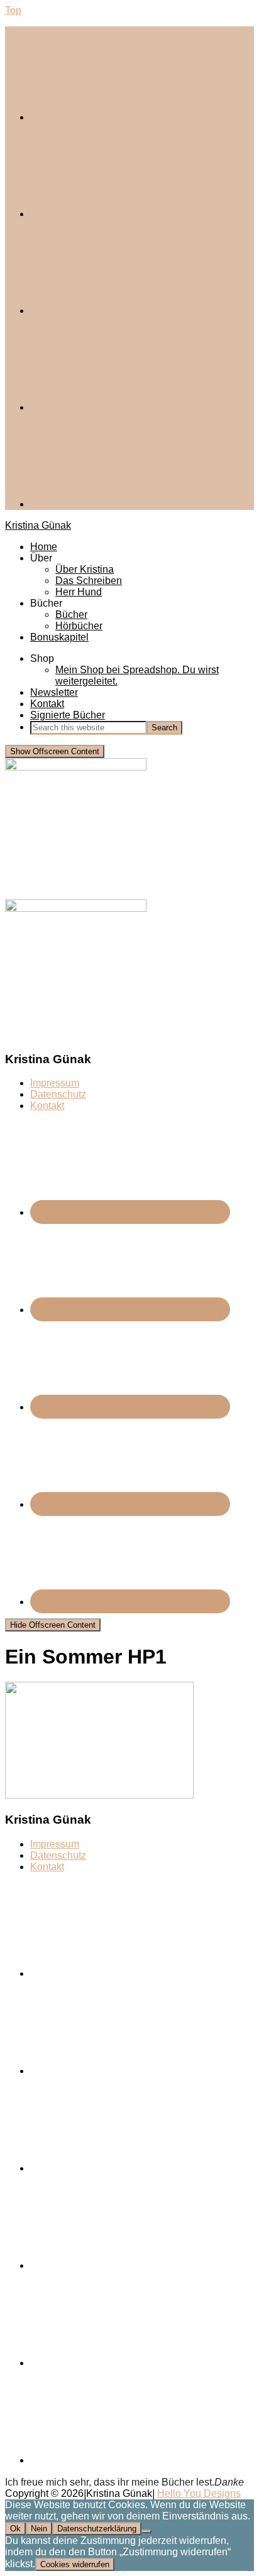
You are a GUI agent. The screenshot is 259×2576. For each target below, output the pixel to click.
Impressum (55, 1083)
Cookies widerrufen (75, 2564)
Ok (15, 2529)
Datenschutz (58, 1094)
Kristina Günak (38, 525)
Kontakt (47, 1106)
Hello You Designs (199, 2493)
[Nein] (146, 2531)
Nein (39, 2529)
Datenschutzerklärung (97, 2529)
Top (13, 10)
